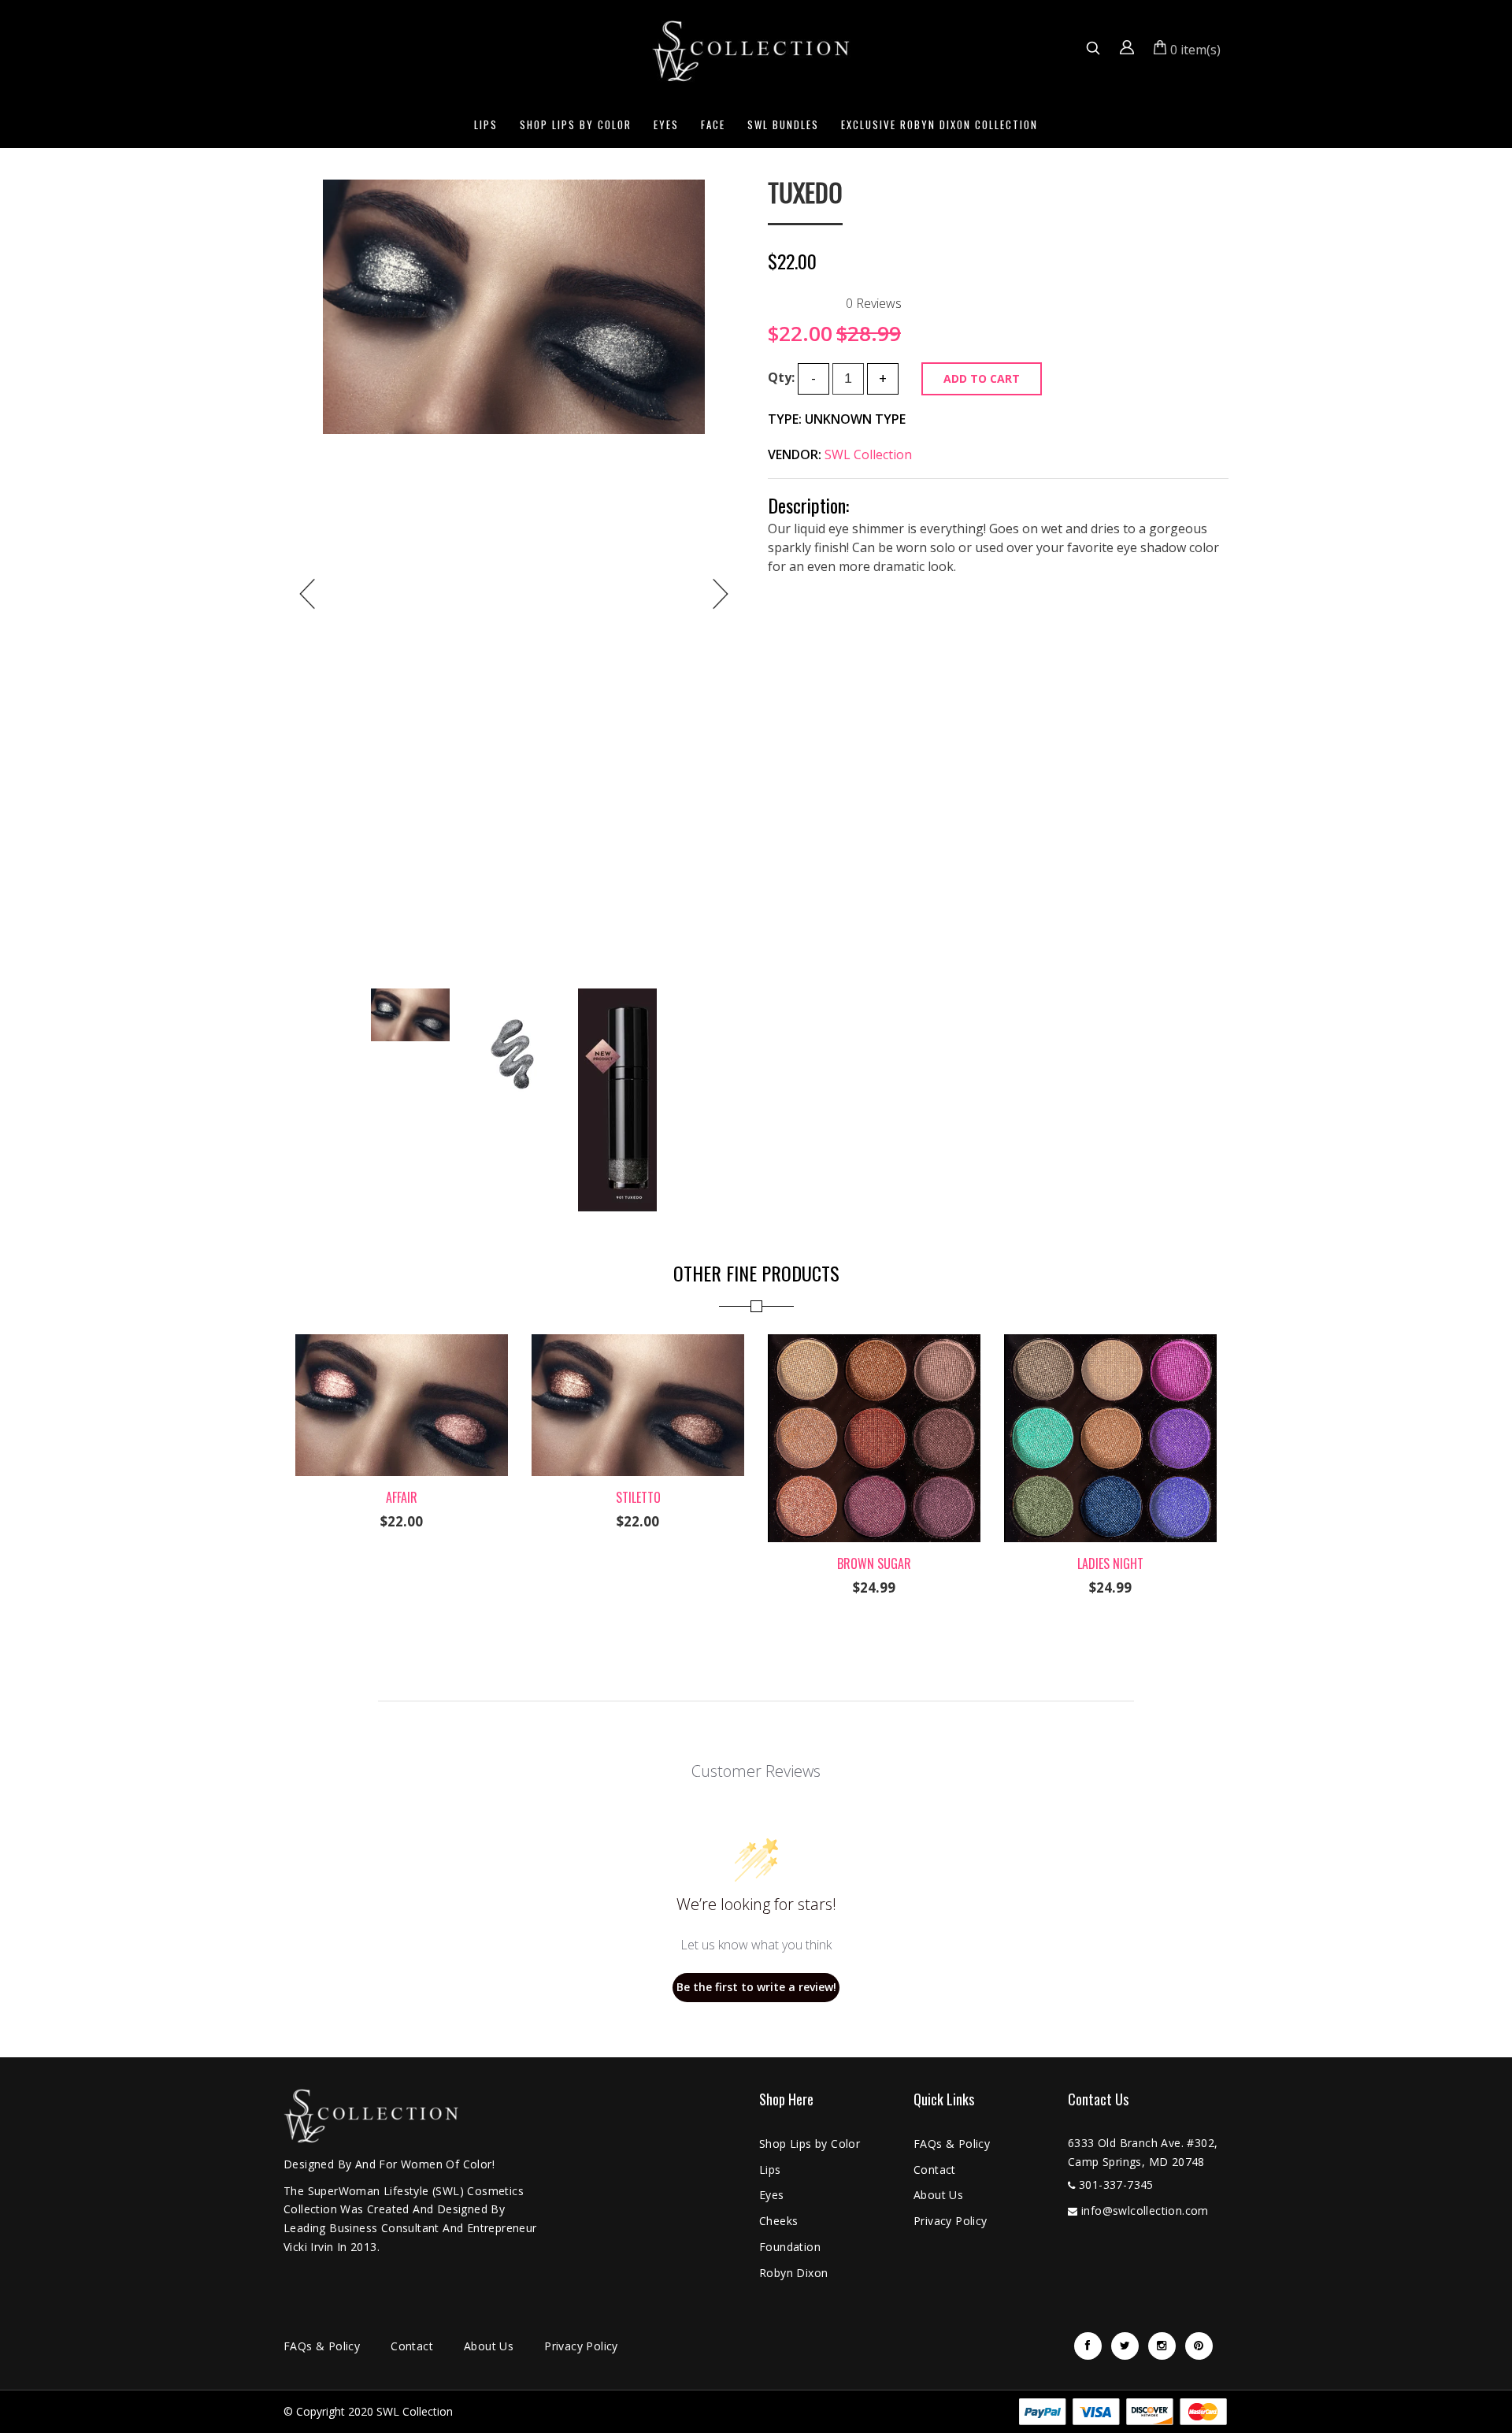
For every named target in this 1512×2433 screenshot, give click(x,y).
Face (713, 124)
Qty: (781, 377)
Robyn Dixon (793, 2273)
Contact (935, 2170)
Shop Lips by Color (576, 124)
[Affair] (402, 1344)
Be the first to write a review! (756, 1987)
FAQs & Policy (952, 2144)
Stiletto (638, 1497)
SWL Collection (868, 454)
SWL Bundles (783, 124)
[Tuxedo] (514, 307)
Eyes (666, 124)
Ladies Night (1110, 1563)
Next (721, 594)
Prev (307, 594)
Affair (402, 1497)
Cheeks (778, 2221)
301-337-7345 (1116, 2185)
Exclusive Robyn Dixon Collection (939, 124)
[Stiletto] (638, 1344)
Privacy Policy (951, 2221)
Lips (486, 124)
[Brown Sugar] (874, 1344)
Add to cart (982, 378)
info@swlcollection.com (1145, 2210)
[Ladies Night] (1110, 1344)
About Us (938, 2195)
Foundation (790, 2247)
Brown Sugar (874, 1563)
